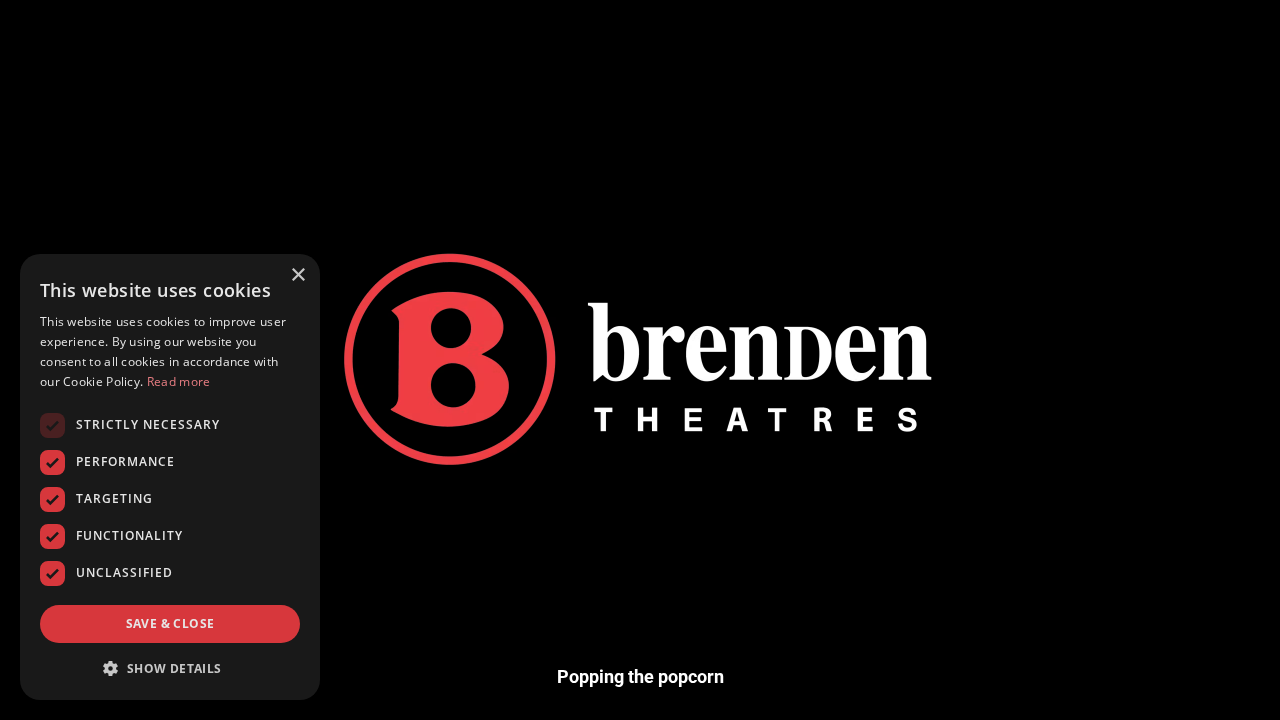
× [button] (297, 275)
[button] (170, 668)
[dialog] (170, 477)
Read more (179, 381)
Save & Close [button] (170, 623)
